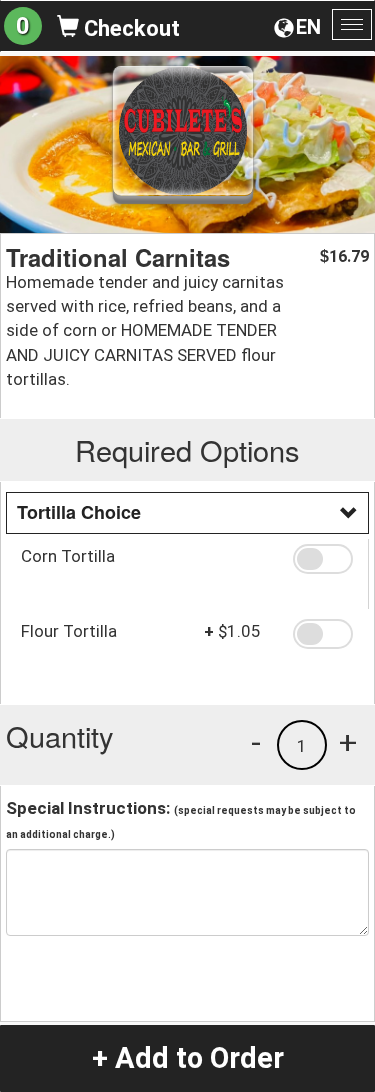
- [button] (256, 742)
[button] (323, 559)
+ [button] (348, 742)
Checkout (129, 28)
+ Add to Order (188, 1058)
